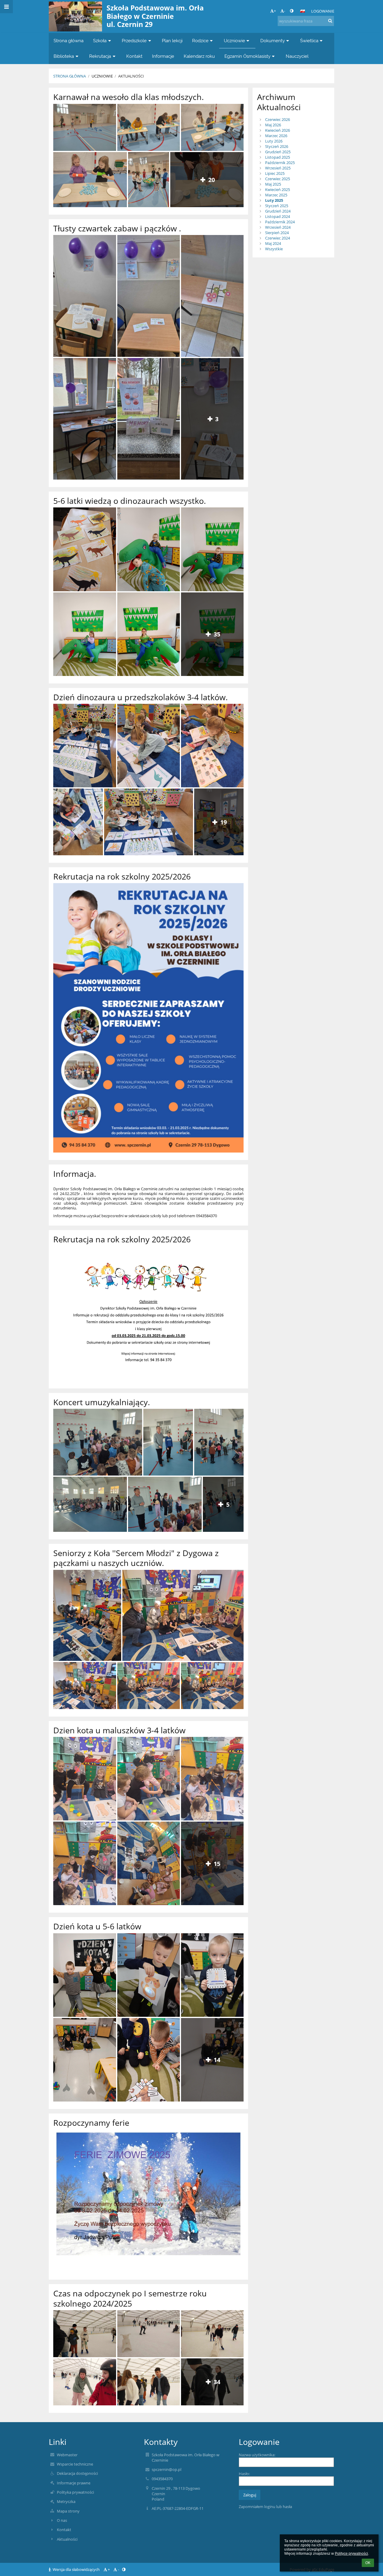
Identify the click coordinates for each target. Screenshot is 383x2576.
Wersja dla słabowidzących (76, 2569)
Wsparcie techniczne (75, 2464)
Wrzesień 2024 (278, 227)
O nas (62, 2520)
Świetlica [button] (309, 41)
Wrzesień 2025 (278, 168)
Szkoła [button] (100, 41)
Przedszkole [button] (134, 41)
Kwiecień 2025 (278, 189)
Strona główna (70, 76)
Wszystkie (274, 249)
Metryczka (66, 2501)
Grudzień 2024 (278, 211)
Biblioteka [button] (64, 56)
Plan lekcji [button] (172, 41)
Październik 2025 (280, 163)
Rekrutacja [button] (100, 56)
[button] (292, 11)
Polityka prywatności (75, 2492)
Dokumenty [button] (273, 41)
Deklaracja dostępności (77, 2473)
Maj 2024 (273, 243)
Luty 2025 (274, 200)
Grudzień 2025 (278, 152)
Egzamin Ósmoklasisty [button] (247, 56)
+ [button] (275, 11)
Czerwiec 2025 (278, 179)
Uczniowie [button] (234, 41)
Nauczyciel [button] (297, 56)
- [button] (285, 11)
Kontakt (64, 2530)
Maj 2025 (273, 184)
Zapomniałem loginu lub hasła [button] (265, 2507)
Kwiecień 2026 (278, 130)
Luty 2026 (274, 141)
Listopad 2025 (278, 157)
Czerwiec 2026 (278, 119)
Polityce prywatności (351, 2554)
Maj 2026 (273, 125)
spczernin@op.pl (167, 2469)
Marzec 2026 (276, 136)
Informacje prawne (74, 2483)
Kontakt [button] (134, 56)
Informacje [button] (163, 56)
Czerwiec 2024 (278, 238)
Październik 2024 (280, 222)
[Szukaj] (330, 21)
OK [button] (368, 2563)
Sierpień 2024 (277, 233)
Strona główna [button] (69, 41)
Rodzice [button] (200, 41)
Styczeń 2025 (277, 206)
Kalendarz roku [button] (199, 56)
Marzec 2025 (276, 195)
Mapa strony (68, 2511)
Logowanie (323, 11)
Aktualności (131, 76)
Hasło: (244, 2474)
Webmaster (67, 2455)
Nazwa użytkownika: (257, 2455)
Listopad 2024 (278, 216)
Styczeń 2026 (277, 146)
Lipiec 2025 (275, 173)
